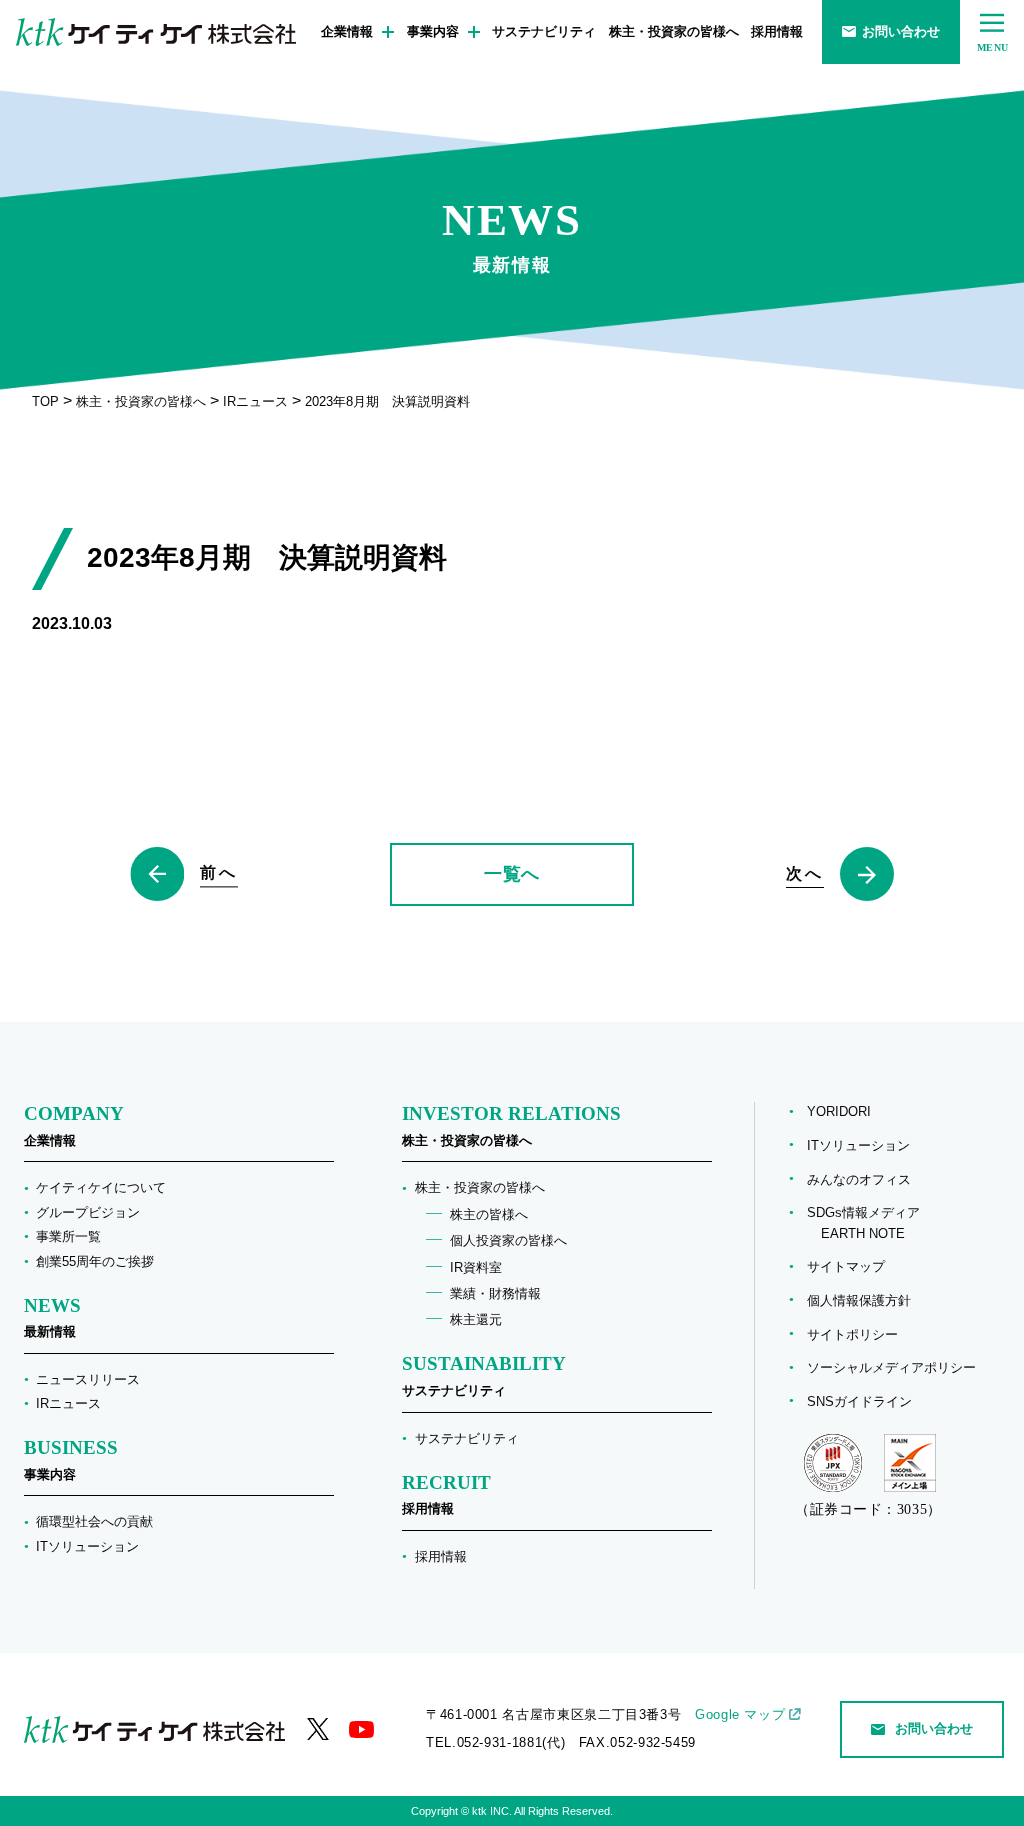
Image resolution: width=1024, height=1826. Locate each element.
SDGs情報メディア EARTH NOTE (863, 1223)
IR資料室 (476, 1267)
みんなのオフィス (859, 1179)
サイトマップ (846, 1266)
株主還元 (476, 1319)
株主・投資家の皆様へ (674, 31)
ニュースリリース (88, 1379)
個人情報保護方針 (859, 1300)
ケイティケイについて (101, 1187)
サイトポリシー (852, 1334)
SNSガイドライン (859, 1401)
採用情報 (777, 31)
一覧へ (512, 874)
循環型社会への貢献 (94, 1521)
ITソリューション (87, 1546)
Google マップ (740, 1714)
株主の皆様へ (489, 1214)
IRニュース (68, 1403)
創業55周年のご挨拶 (95, 1261)
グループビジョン (88, 1212)
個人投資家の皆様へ (508, 1240)
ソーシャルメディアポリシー (891, 1367)
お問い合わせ (901, 31)
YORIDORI (839, 1111)
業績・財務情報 (495, 1293)
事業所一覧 (68, 1236)
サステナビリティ (544, 31)
